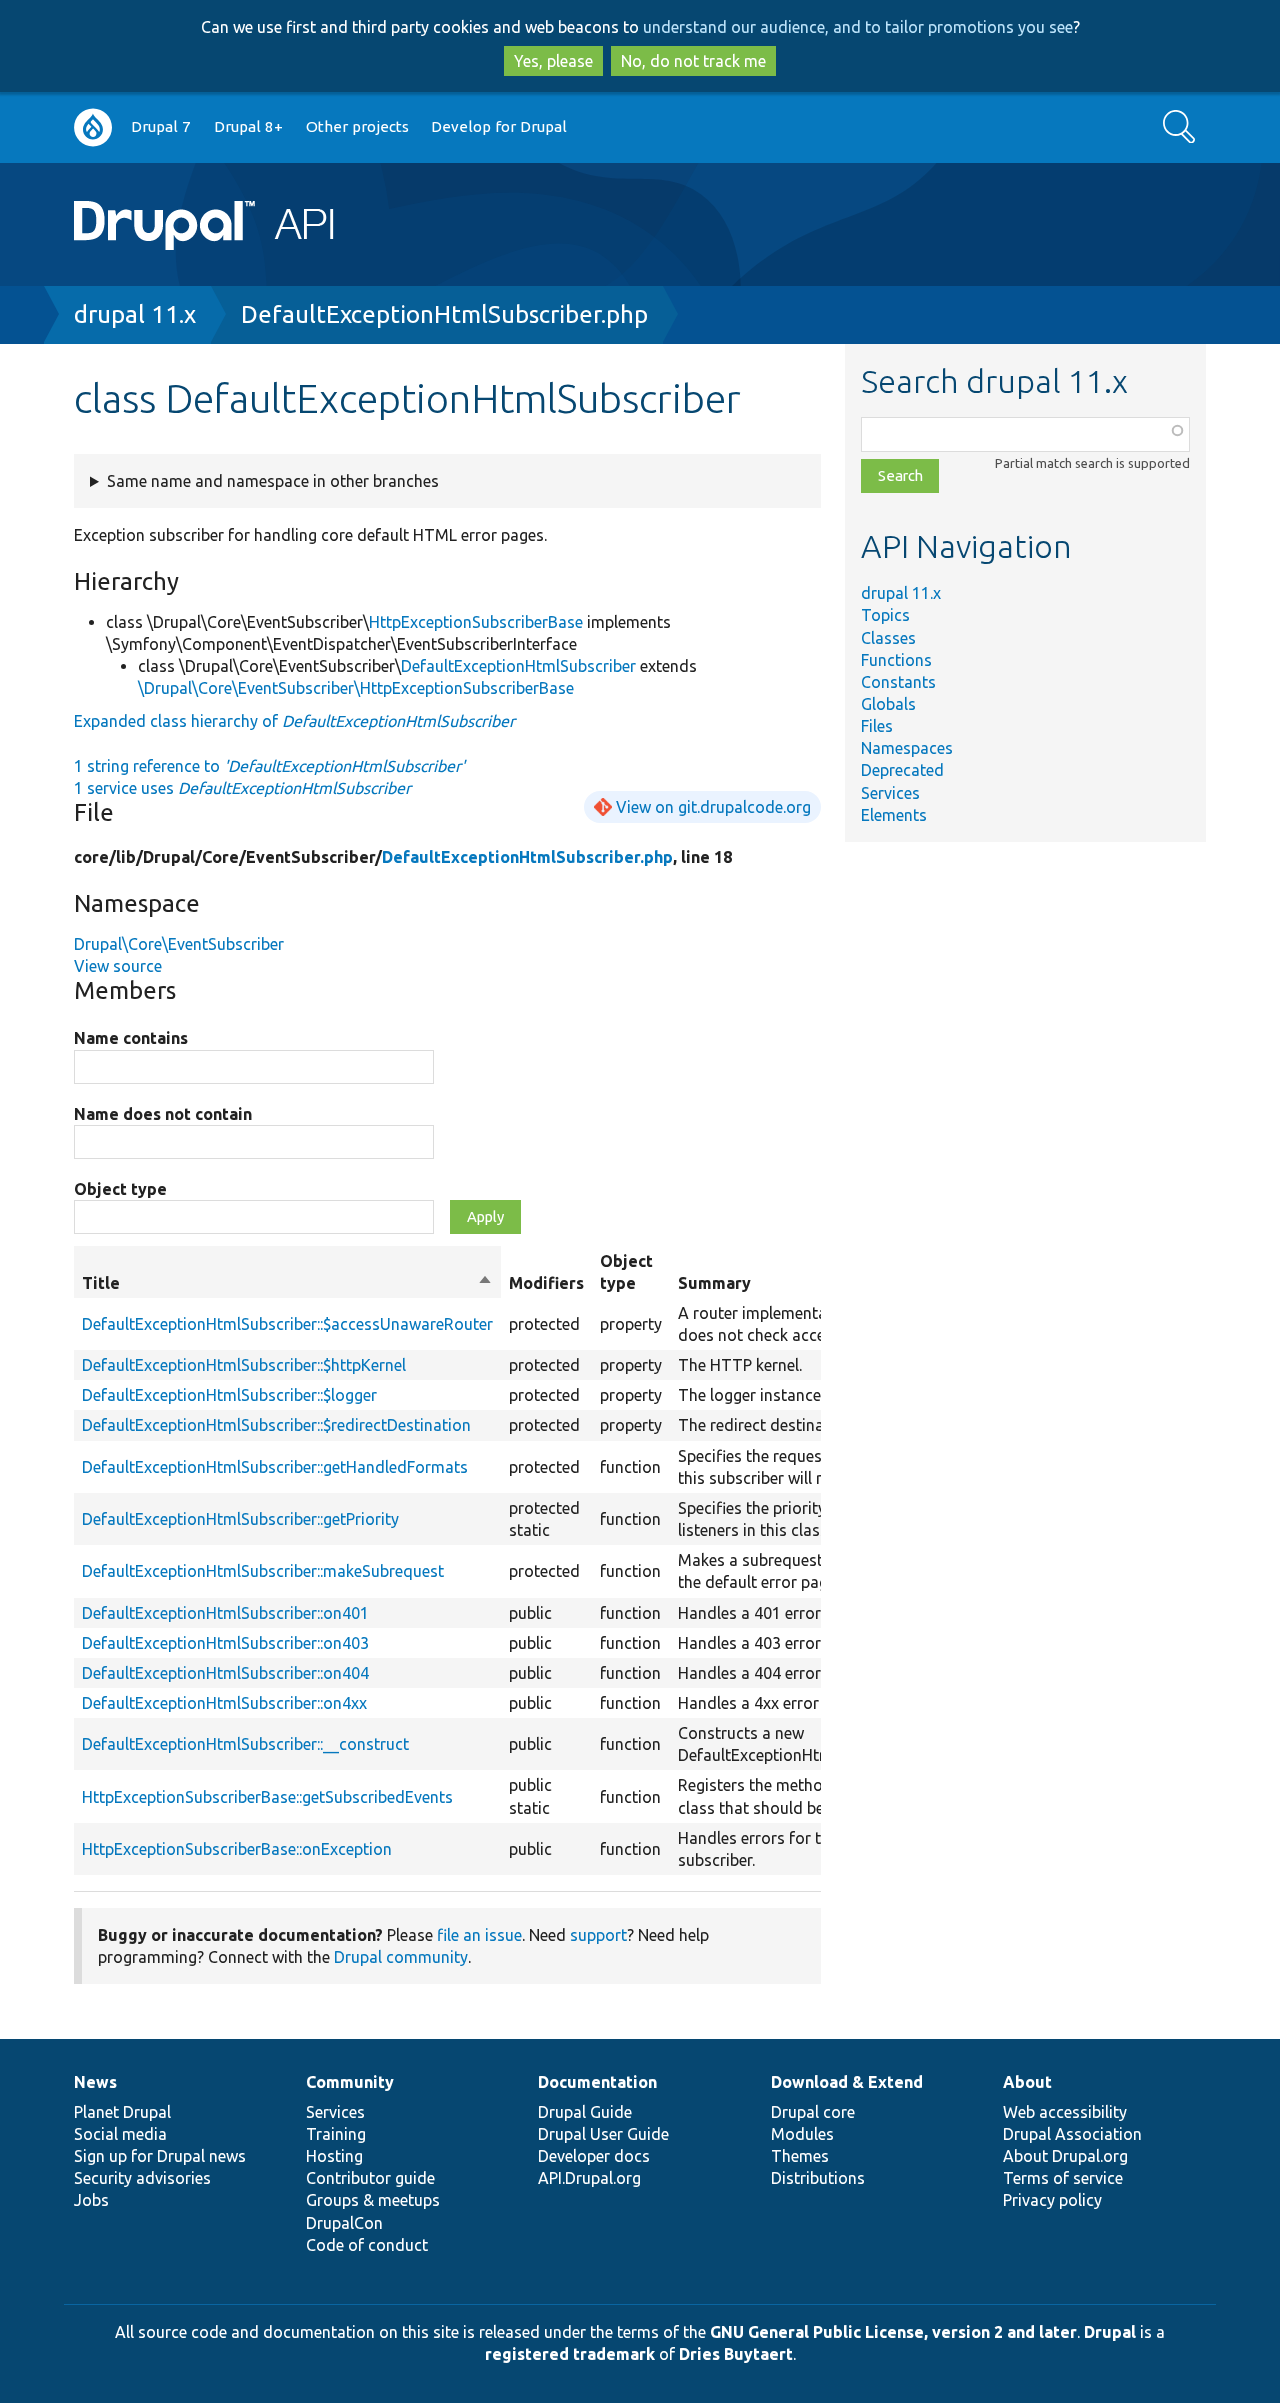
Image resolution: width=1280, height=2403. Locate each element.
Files (877, 726)
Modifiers (546, 1283)
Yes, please (553, 61)
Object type (120, 1189)
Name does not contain (163, 1114)
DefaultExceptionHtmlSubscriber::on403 (225, 1643)
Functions (896, 660)
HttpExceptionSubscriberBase (476, 622)
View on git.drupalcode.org (713, 807)
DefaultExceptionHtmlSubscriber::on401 (225, 1613)
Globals (888, 704)
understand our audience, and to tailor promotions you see (858, 27)
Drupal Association (1072, 2134)
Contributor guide (370, 2178)
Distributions (818, 2178)
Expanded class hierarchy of (294, 721)
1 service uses (242, 788)
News (95, 2082)
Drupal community (401, 1957)
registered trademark (570, 2354)
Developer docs (594, 2156)
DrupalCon (344, 2223)
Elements (894, 815)
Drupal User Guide (603, 2134)
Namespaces (907, 748)
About (1027, 2082)
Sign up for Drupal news (160, 2156)
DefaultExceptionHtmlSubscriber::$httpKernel (244, 1365)
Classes (888, 638)
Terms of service (1063, 2178)
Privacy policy (1052, 2200)
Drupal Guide (585, 2112)
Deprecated (902, 770)
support (598, 1935)
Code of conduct (367, 2245)
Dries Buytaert (736, 2354)
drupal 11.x (135, 314)
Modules (802, 2134)
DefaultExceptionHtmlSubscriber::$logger (229, 1395)
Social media (120, 2134)
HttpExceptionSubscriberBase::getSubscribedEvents (267, 1797)
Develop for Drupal (499, 126)
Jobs (91, 2200)
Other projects (357, 126)
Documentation (597, 2082)
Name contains (131, 1038)
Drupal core (813, 2112)
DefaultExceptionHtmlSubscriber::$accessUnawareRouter (287, 1324)
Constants (898, 682)
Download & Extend (847, 2082)
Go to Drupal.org (93, 127)
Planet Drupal (122, 2112)
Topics (885, 615)
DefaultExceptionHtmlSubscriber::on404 (225, 1673)
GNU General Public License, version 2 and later (893, 2332)
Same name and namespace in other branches (273, 481)
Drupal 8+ (248, 126)
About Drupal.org (1065, 2156)
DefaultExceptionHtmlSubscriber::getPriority (240, 1519)
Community (350, 2082)
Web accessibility (1065, 2112)
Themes (800, 2156)
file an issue (479, 1935)
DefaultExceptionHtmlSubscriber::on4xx (224, 1703)
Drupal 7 (161, 126)
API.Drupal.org (589, 2178)
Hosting (334, 2156)
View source (118, 966)
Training (336, 2134)
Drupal (1110, 2332)
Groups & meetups (373, 2200)
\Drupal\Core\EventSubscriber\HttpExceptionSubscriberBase (356, 688)
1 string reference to (269, 766)
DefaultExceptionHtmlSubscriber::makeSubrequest (263, 1571)
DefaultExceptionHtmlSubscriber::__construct (245, 1744)
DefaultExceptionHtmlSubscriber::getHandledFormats (275, 1467)
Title (287, 1284)
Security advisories (142, 2178)
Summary (714, 1283)
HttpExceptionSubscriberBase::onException (237, 1849)
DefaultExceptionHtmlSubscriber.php (444, 314)
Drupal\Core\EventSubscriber (179, 944)
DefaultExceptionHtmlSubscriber (518, 666)
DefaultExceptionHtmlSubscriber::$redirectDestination (276, 1425)
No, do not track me (693, 61)
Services (890, 793)
